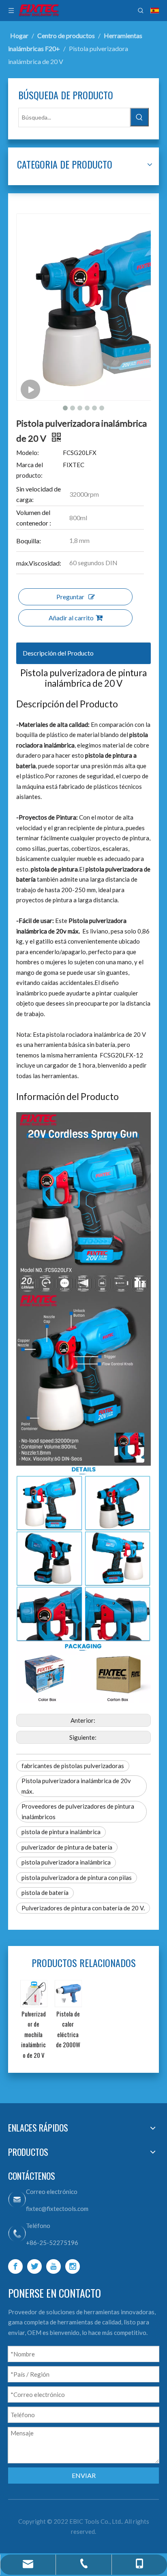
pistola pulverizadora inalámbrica (66, 1862)
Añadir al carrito (71, 618)
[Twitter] (34, 2266)
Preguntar (70, 597)
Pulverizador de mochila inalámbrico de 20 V (40, 2034)
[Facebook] (15, 2266)
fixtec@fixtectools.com (57, 2209)
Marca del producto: (30, 470)
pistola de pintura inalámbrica (61, 1832)
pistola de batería (45, 1892)
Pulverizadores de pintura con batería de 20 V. (83, 1908)
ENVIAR (84, 2475)
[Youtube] (54, 2266)
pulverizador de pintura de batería (67, 1847)
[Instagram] (73, 2266)
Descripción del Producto (58, 653)
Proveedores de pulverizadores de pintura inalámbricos (78, 1811)
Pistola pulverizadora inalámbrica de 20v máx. (76, 1786)
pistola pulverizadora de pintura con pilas (77, 1878)
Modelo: (28, 453)
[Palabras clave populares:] (139, 117)
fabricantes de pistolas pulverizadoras (73, 1766)
